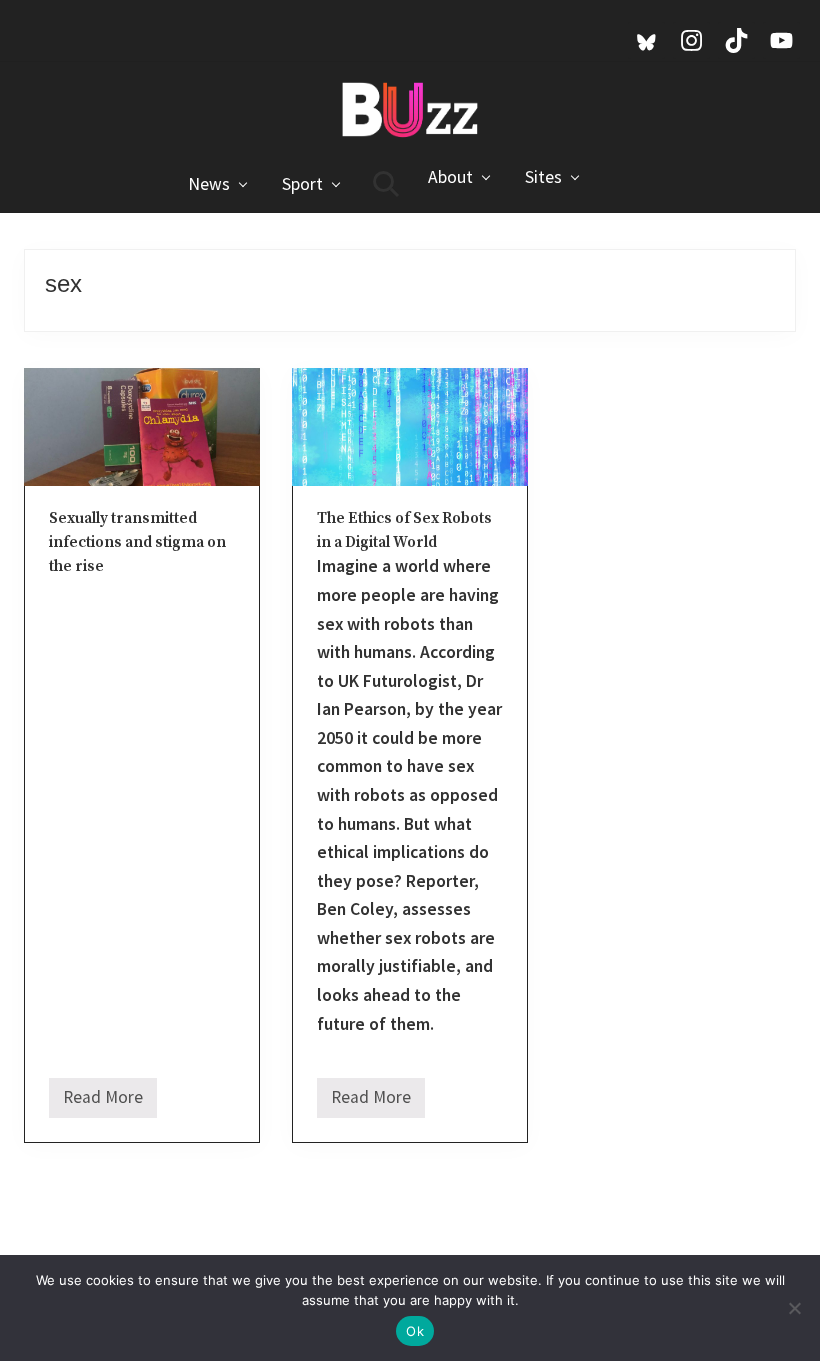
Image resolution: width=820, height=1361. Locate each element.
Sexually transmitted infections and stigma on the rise (137, 543)
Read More (103, 1102)
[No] (795, 1308)
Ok (415, 1331)
